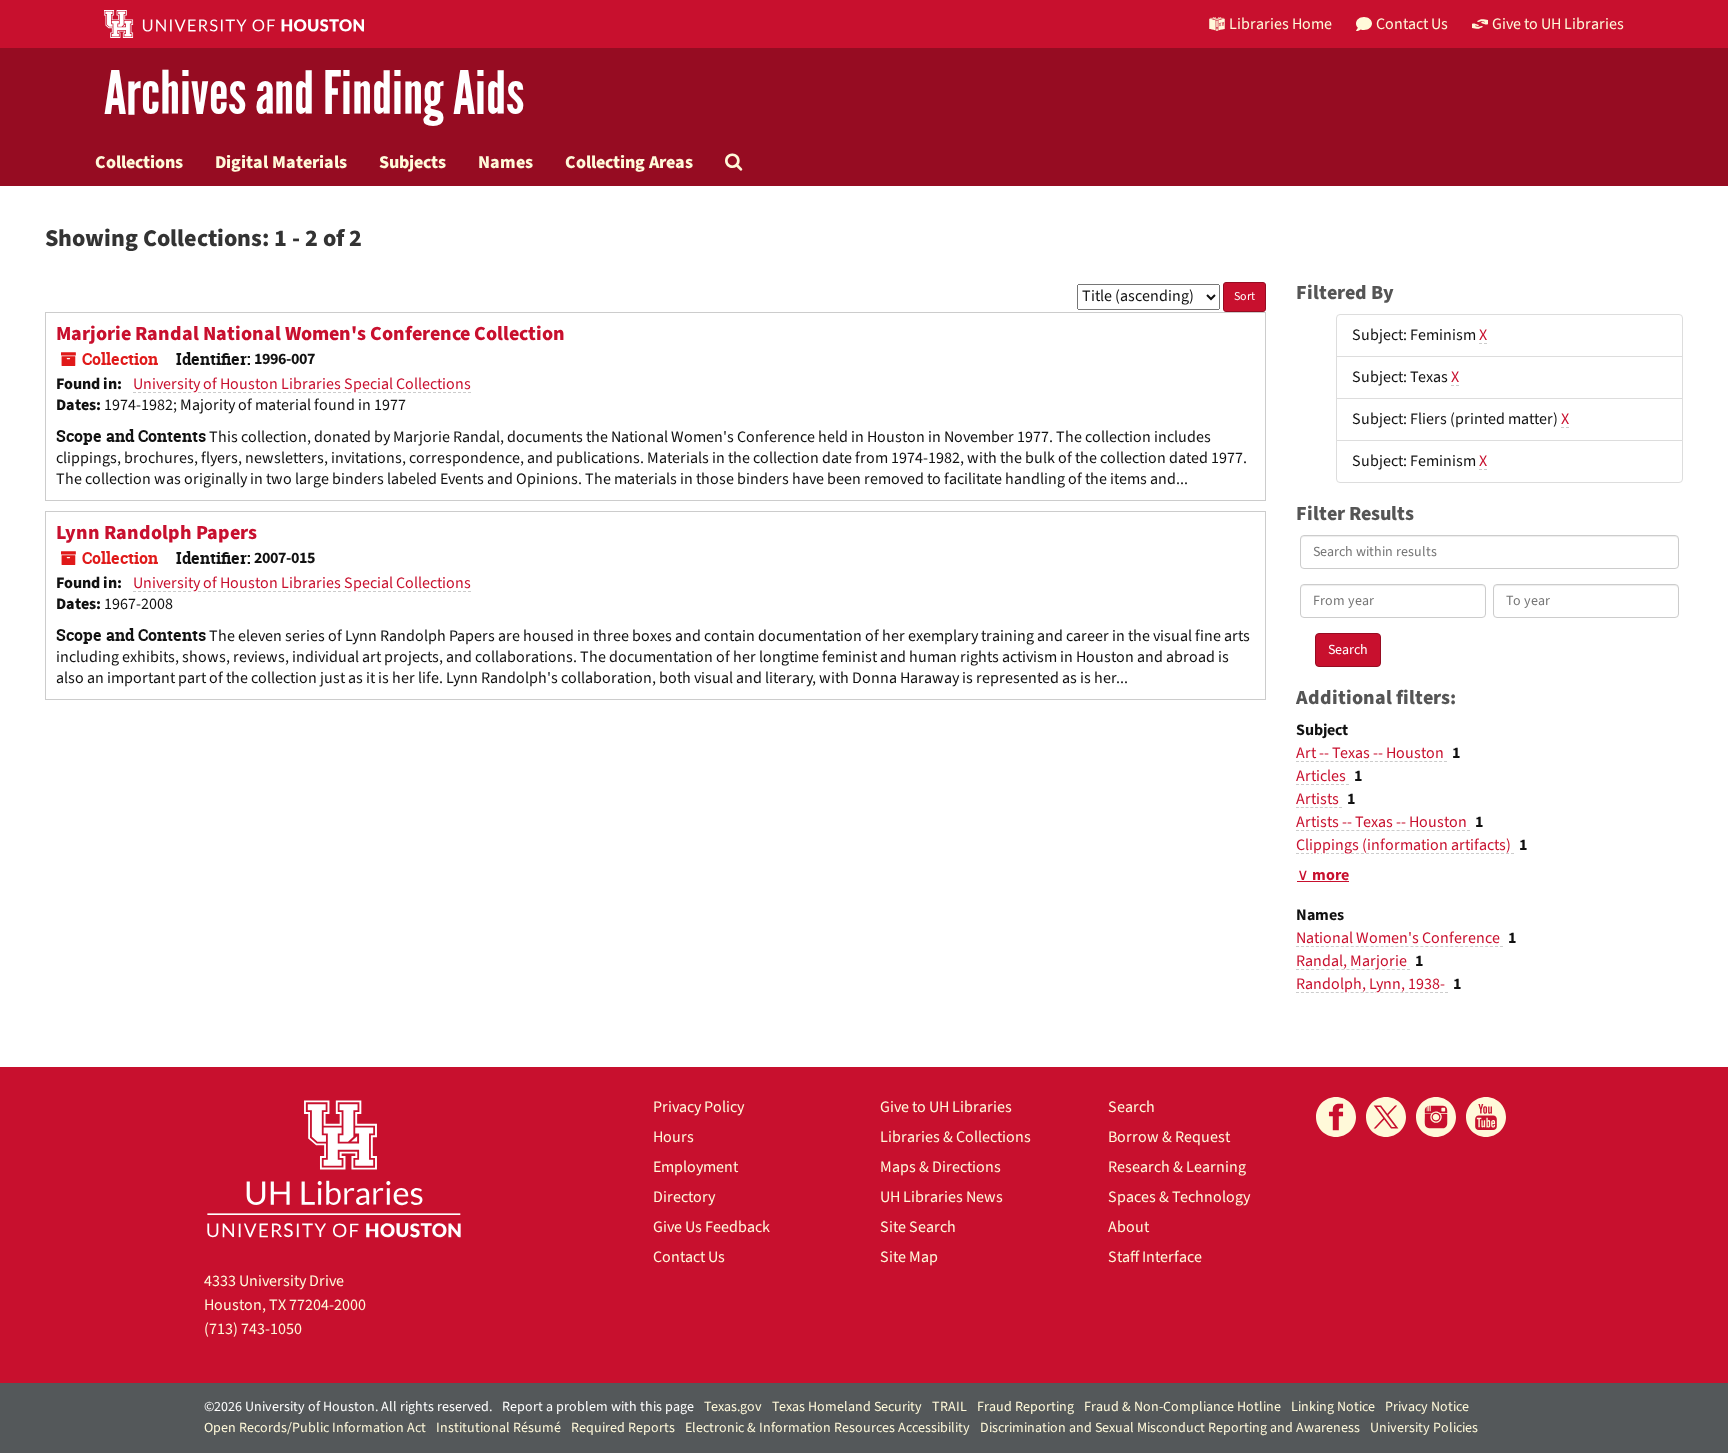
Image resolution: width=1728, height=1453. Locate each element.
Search (1131, 1107)
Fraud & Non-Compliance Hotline (1182, 1407)
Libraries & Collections (955, 1137)
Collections (139, 162)
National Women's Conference (1399, 938)
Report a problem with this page (598, 1407)
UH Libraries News (941, 1197)
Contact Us (689, 1257)
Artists (1319, 799)
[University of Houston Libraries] (334, 1168)
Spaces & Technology (1179, 1197)
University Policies (1424, 1428)
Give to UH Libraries (946, 1107)
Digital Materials (281, 162)
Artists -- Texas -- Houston (1383, 822)
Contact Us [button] (1412, 24)
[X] (1386, 1117)
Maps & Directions (940, 1167)
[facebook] (1336, 1117)
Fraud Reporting (1025, 1407)
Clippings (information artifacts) (1405, 845)
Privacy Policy (698, 1107)
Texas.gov (733, 1407)
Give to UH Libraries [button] (1558, 24)
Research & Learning (1177, 1167)
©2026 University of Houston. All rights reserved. (348, 1407)
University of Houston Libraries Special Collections (302, 384)
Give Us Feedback (711, 1227)
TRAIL (949, 1407)
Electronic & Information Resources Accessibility (827, 1428)
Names (505, 162)
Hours (673, 1137)
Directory (684, 1197)
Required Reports (623, 1428)
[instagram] (1436, 1117)
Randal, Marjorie (1353, 961)
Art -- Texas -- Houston (1371, 753)
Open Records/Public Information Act (315, 1428)
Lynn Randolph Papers (156, 533)
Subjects (412, 162)
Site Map (909, 1257)
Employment (695, 1167)
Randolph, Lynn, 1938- (1372, 984)
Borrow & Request (1169, 1137)
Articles (1322, 776)
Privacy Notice (1427, 1407)
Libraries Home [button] (1280, 24)
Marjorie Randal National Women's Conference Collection (310, 334)
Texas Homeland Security (847, 1407)
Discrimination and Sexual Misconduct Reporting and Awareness (1170, 1428)
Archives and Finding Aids (314, 94)
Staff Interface (1155, 1257)
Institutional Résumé (498, 1428)
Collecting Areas (629, 162)
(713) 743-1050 (253, 1329)
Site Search (918, 1227)
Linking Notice (1333, 1407)
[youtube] (1486, 1117)
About (1128, 1227)
